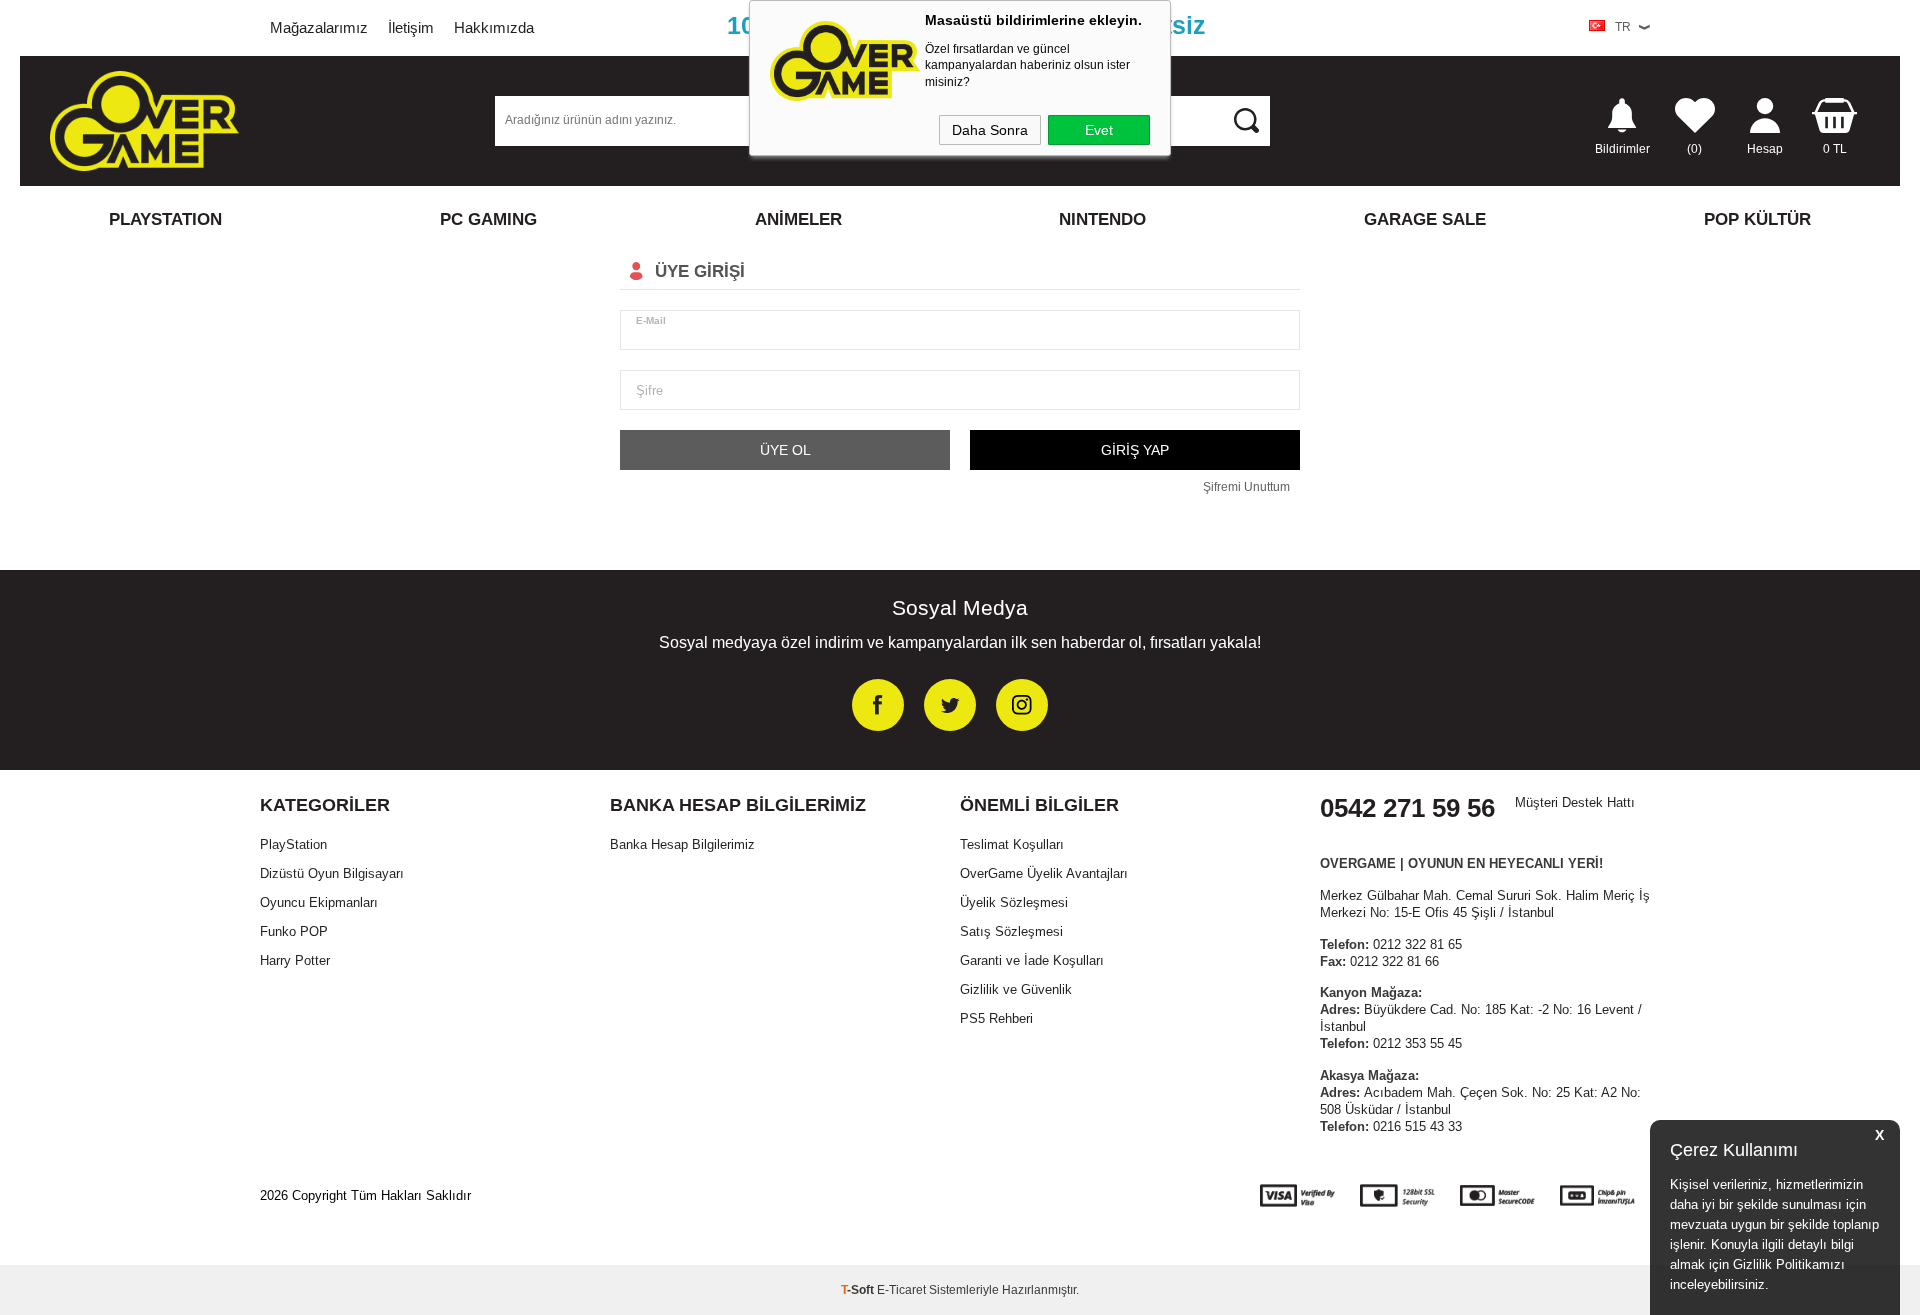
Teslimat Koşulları (1012, 844)
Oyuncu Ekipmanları (319, 902)
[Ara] (1246, 120)
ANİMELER (798, 219)
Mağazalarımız (319, 27)
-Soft (859, 1290)
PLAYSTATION (165, 219)
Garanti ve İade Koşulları (1032, 960)
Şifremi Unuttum (1246, 487)
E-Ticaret (901, 1290)
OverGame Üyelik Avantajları (1044, 873)
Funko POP (294, 931)
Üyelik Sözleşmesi (1014, 902)
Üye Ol (785, 450)
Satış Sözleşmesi (1011, 931)
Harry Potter (295, 960)
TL (1835, 148)
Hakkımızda (494, 27)
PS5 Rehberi (996, 1018)
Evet (1099, 130)
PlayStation (293, 844)
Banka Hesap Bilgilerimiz (682, 844)
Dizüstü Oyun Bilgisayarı (332, 873)
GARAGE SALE (1425, 219)
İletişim (411, 27)
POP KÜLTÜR (1757, 219)
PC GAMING (488, 219)
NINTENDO (1102, 219)
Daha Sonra (990, 130)
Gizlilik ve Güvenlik (1016, 989)
